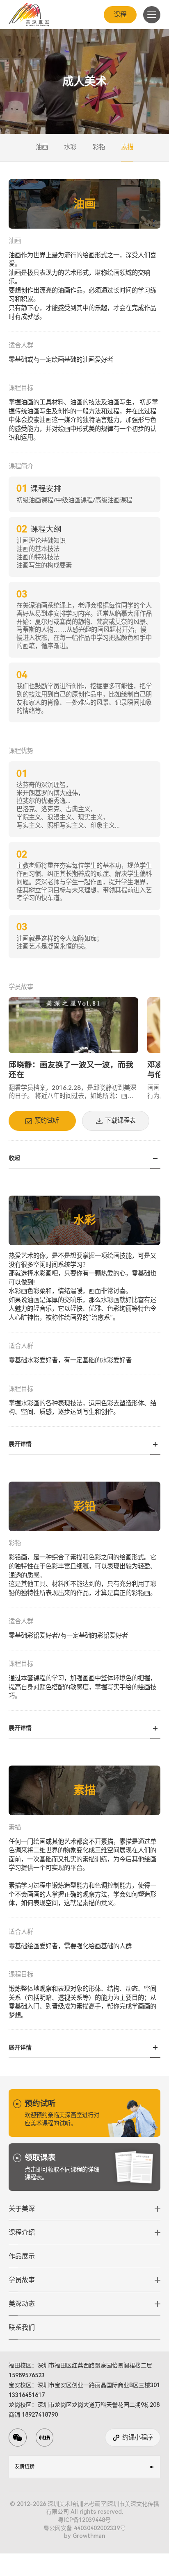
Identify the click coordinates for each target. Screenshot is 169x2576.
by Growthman (84, 2536)
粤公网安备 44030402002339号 (84, 2528)
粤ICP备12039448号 (84, 2520)
